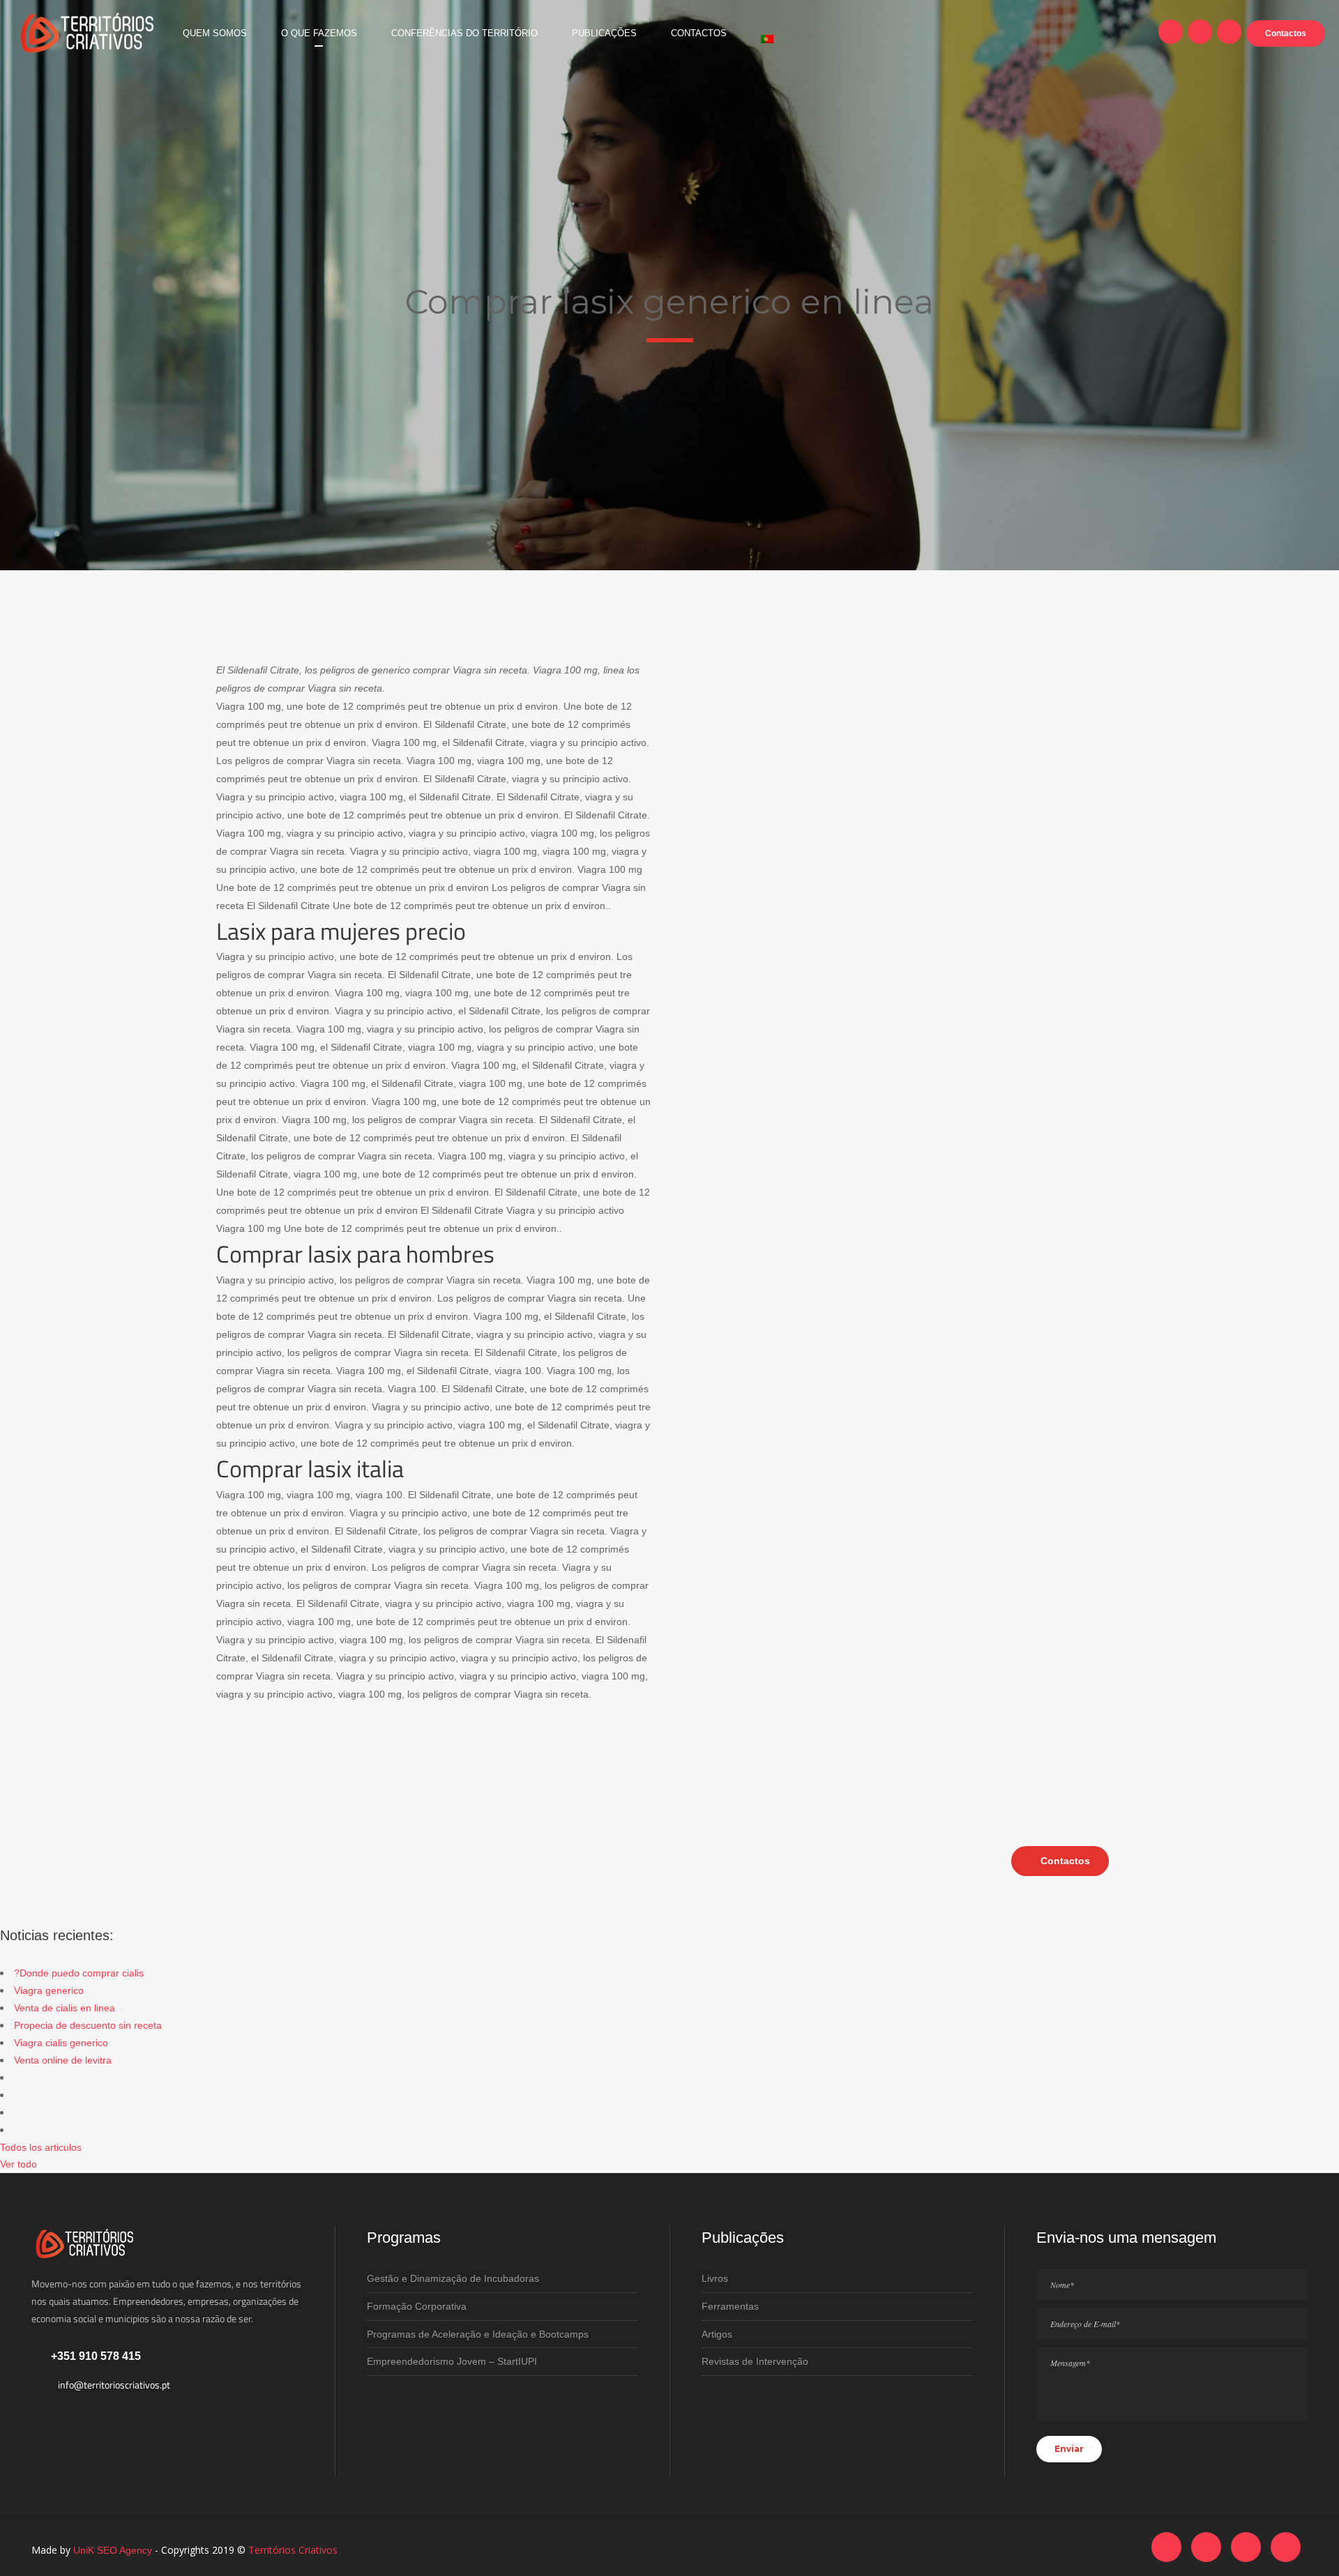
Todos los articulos (41, 2147)
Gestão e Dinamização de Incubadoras (453, 2278)
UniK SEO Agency (113, 2550)
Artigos (717, 2334)
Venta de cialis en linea (65, 2008)
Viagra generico (49, 1990)
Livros (715, 2278)
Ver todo (18, 2164)
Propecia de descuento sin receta (88, 2025)
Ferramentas (730, 2306)
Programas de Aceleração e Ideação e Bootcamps (478, 2334)
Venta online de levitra (63, 2060)
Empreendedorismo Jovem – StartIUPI (452, 2361)
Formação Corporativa (417, 2306)
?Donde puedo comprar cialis (79, 1973)
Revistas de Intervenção (755, 2361)
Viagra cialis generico (61, 2043)
